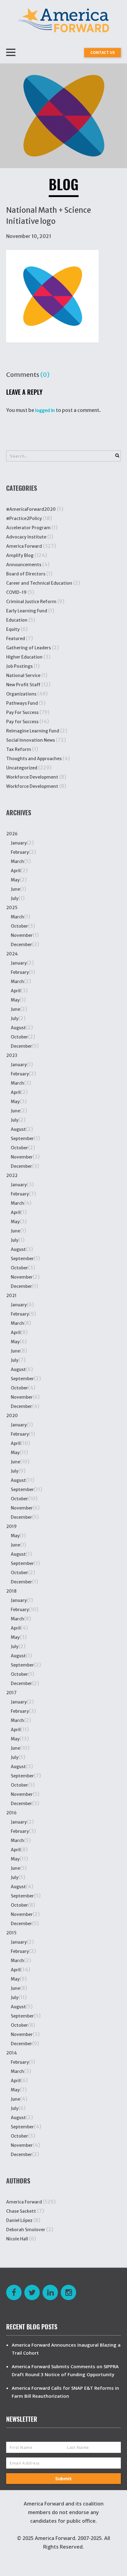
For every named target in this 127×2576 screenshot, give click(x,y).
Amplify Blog (20, 555)
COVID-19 (16, 592)
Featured (16, 639)
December (21, 945)
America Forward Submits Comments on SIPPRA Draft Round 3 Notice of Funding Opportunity (65, 2370)
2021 (11, 1296)
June (15, 889)
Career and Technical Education (39, 583)
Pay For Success (22, 712)
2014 (12, 2053)
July (15, 898)
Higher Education (24, 657)
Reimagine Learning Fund (33, 731)
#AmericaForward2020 (31, 509)
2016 (11, 1813)
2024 (12, 954)
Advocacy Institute (26, 537)
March (17, 861)
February (20, 852)
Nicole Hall (17, 2239)
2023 (12, 1055)
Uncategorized (22, 768)
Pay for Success (22, 722)
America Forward (24, 546)
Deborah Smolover (26, 2230)
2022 (12, 1175)
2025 (12, 908)
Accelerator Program (28, 528)
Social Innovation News (31, 740)
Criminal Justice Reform (31, 602)
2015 (11, 1933)
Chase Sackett (21, 2211)
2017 (11, 1693)
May (15, 880)
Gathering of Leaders (29, 648)
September (22, 1139)
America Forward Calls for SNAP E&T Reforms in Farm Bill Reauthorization (65, 2392)
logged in (45, 410)
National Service (23, 675)
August (18, 1028)
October (19, 926)
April (16, 871)
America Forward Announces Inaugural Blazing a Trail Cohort (66, 2349)
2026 (12, 834)
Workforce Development (32, 777)
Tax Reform (19, 749)
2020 (12, 1416)
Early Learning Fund (27, 611)
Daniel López (19, 2220)
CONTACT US (102, 52)
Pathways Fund (22, 703)
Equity (13, 629)
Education (17, 620)
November (22, 935)
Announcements (24, 565)
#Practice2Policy (24, 518)
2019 (11, 1526)
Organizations (21, 694)
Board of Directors (26, 574)
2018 (11, 1591)
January (19, 843)
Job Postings (19, 666)
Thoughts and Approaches (34, 759)
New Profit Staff (23, 685)
